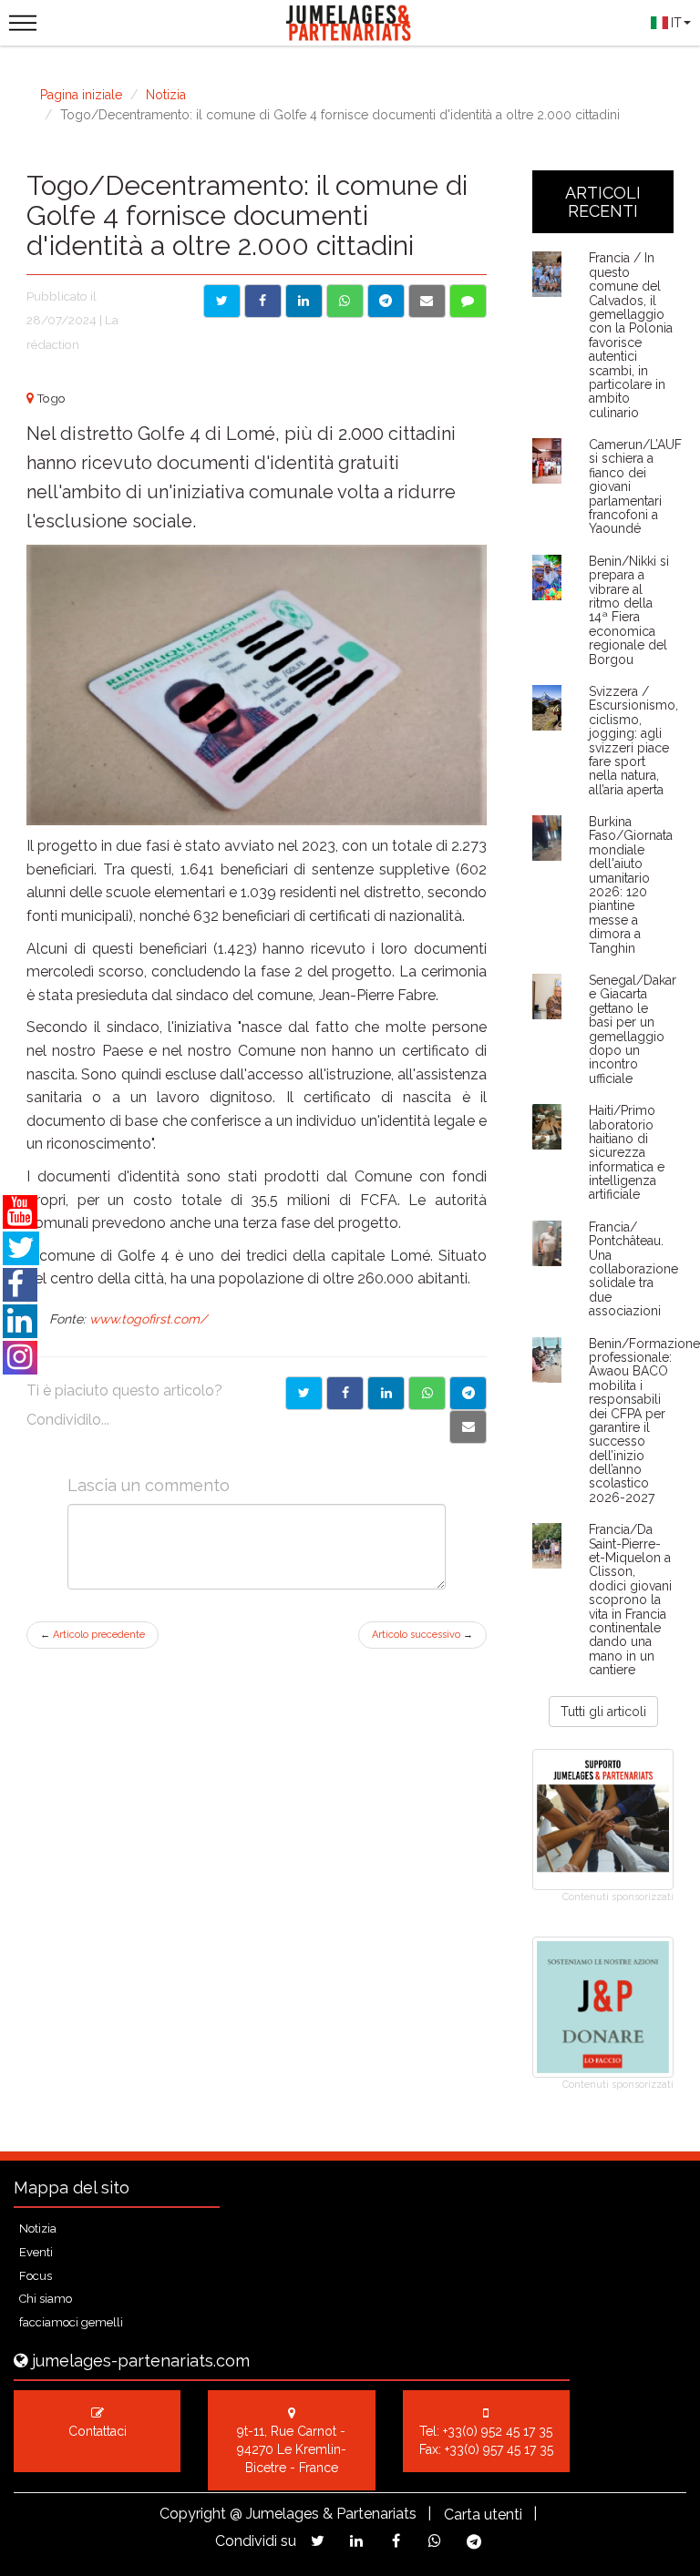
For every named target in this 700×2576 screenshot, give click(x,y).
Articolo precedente (93, 1635)
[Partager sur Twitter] (304, 1393)
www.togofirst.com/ (148, 1319)
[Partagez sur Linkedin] (357, 2541)
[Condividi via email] (427, 301)
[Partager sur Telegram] (468, 1393)
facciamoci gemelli (71, 2322)
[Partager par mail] (468, 1427)
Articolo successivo (422, 1635)
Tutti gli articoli (603, 1712)
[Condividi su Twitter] (222, 301)
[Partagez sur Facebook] (396, 2541)
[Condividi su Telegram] (386, 301)
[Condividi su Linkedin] (304, 301)
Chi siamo (46, 2299)
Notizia (166, 95)
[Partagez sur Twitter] (318, 2541)
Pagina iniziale (81, 95)
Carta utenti (483, 2515)
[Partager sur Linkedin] (386, 1393)
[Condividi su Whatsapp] (345, 301)
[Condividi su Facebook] (263, 301)
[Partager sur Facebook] (345, 1393)
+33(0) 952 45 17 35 (498, 2431)
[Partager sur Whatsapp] (427, 1393)
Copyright (193, 2514)
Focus (36, 2276)
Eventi (36, 2252)
